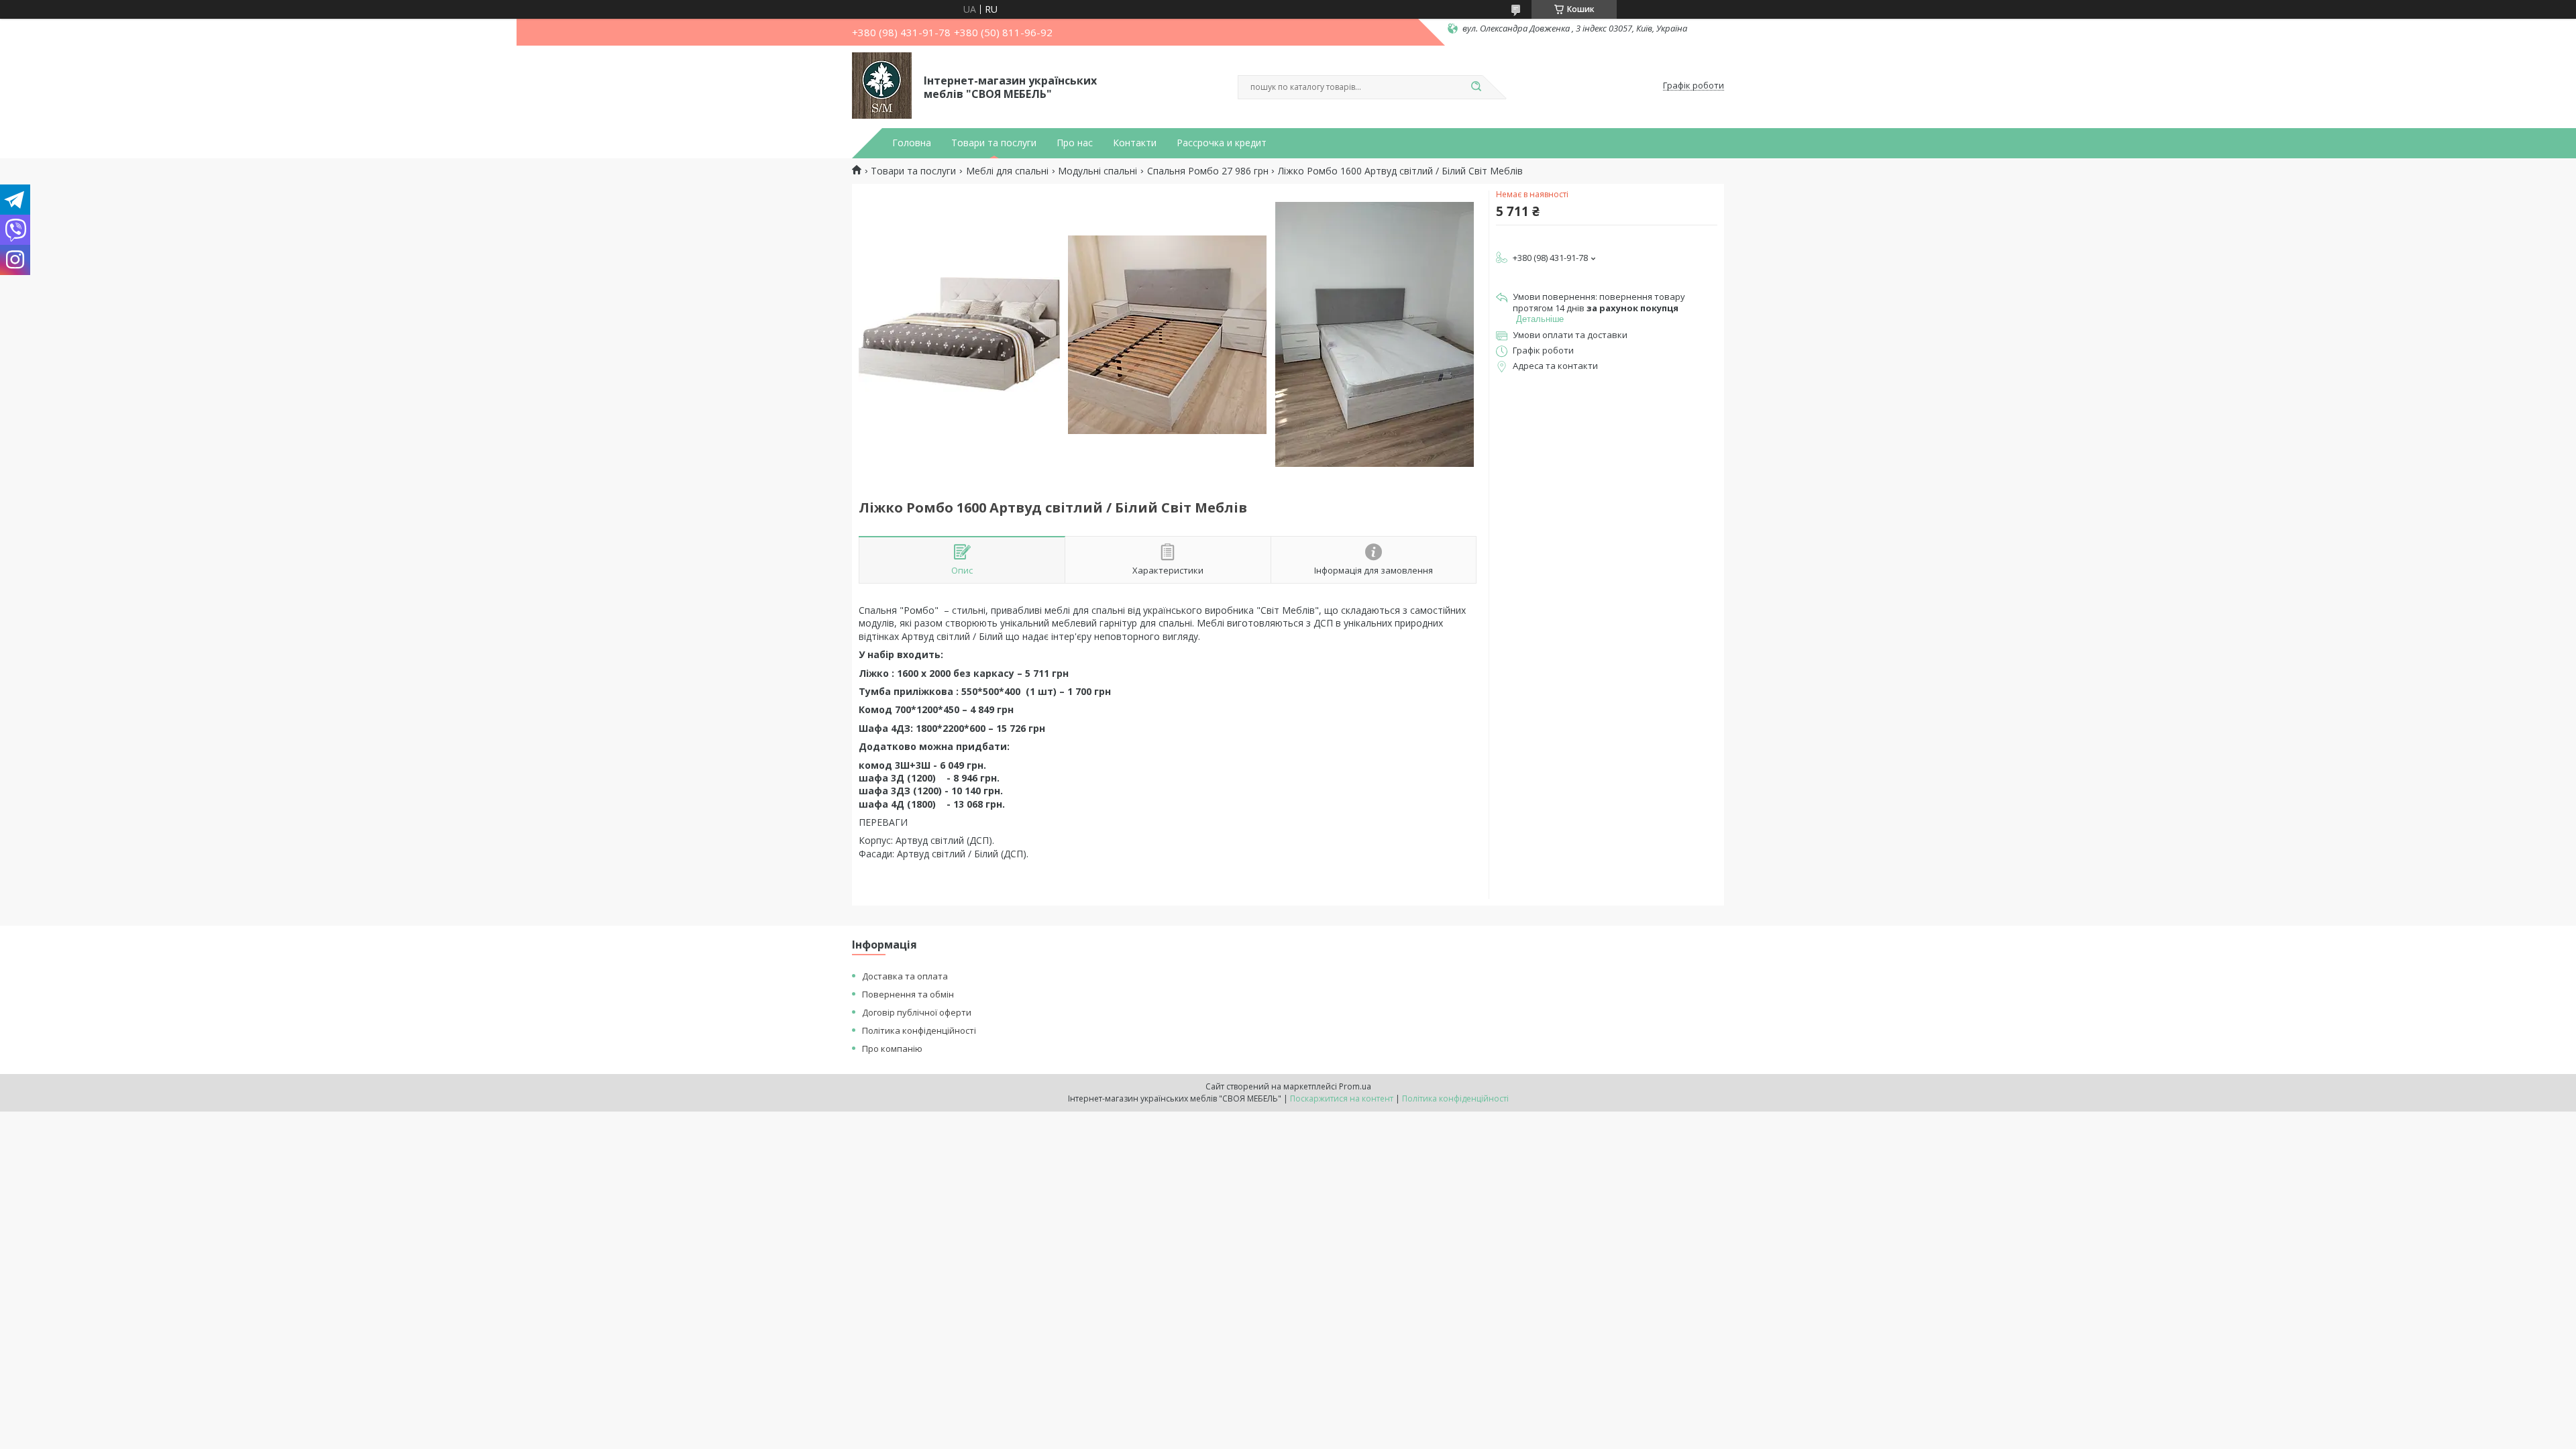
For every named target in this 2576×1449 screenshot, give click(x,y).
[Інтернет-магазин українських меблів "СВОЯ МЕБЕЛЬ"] (882, 86)
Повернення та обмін (908, 994)
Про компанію (892, 1049)
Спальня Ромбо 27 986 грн (1208, 171)
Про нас (1075, 143)
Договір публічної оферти (917, 1012)
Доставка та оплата (905, 976)
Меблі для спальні (1007, 171)
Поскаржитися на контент (1342, 1098)
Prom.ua (1355, 1086)
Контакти (1135, 143)
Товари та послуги (994, 143)
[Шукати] (1476, 87)
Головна (912, 143)
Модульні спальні (1097, 171)
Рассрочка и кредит (1222, 143)
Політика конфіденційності (919, 1030)
